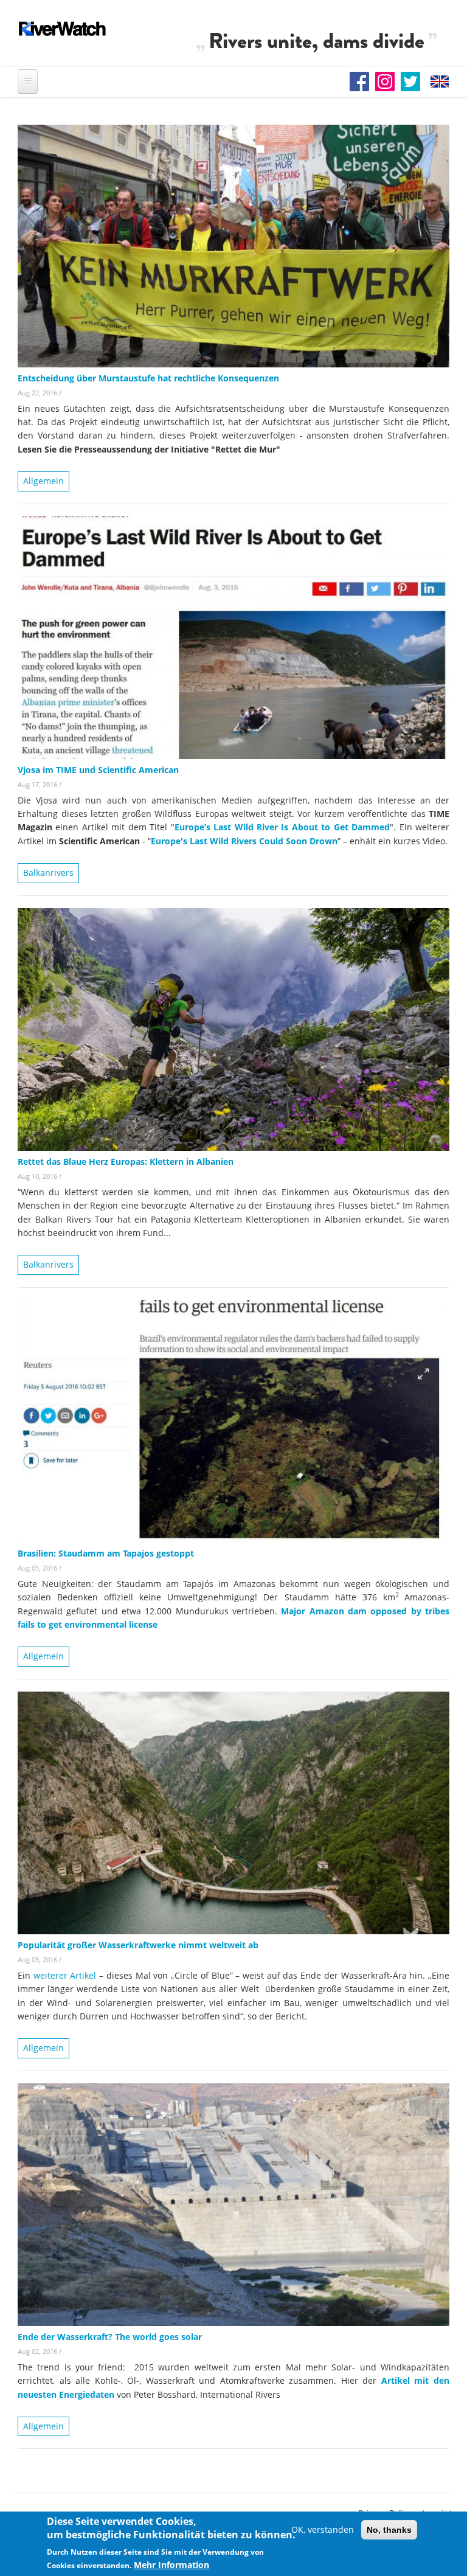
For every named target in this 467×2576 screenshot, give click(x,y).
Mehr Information (171, 2565)
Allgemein (43, 481)
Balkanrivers (48, 873)
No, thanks (389, 2530)
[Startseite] (63, 29)
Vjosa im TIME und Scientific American (98, 770)
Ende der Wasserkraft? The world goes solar (110, 2337)
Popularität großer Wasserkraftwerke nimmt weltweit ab (138, 1945)
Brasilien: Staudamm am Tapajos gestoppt (106, 1553)
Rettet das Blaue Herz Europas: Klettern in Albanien (126, 1161)
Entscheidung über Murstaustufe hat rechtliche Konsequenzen (148, 378)
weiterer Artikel (65, 1975)
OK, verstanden (323, 2529)
